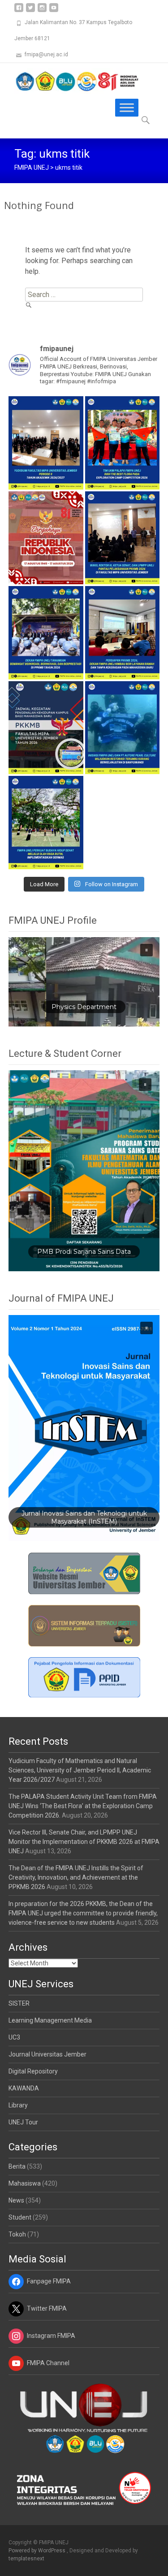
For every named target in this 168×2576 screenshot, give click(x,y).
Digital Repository (33, 2071)
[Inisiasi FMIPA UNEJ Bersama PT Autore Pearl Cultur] (123, 728)
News (16, 2200)
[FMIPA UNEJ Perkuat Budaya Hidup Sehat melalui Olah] (46, 822)
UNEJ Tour (23, 2122)
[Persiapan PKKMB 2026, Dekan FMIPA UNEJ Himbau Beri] (123, 632)
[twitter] (30, 11)
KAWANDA (24, 2088)
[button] (84, 982)
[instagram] (42, 11)
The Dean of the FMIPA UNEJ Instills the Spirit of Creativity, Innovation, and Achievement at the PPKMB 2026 (76, 1877)
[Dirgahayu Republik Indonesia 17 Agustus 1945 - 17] (46, 538)
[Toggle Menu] (127, 108)
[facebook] (19, 11)
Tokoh (17, 2234)
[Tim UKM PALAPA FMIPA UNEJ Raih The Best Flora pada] (123, 443)
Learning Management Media (50, 2020)
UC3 (14, 2037)
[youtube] (54, 11)
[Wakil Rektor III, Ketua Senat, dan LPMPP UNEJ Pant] (123, 538)
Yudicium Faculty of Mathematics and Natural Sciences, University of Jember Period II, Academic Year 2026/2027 (80, 1770)
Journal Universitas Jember (47, 2054)
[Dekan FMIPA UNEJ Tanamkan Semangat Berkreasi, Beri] (46, 632)
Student (20, 2217)
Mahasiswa (25, 2183)
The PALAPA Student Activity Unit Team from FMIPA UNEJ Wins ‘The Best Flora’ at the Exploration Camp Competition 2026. (83, 1806)
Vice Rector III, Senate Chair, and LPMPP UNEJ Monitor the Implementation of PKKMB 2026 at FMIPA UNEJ (84, 1842)
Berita (17, 2166)
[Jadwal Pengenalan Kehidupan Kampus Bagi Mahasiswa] (46, 728)
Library (18, 2105)
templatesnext (26, 2559)
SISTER (19, 2003)
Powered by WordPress (38, 2551)
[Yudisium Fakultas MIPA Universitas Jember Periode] (46, 443)
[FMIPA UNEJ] (70, 81)
